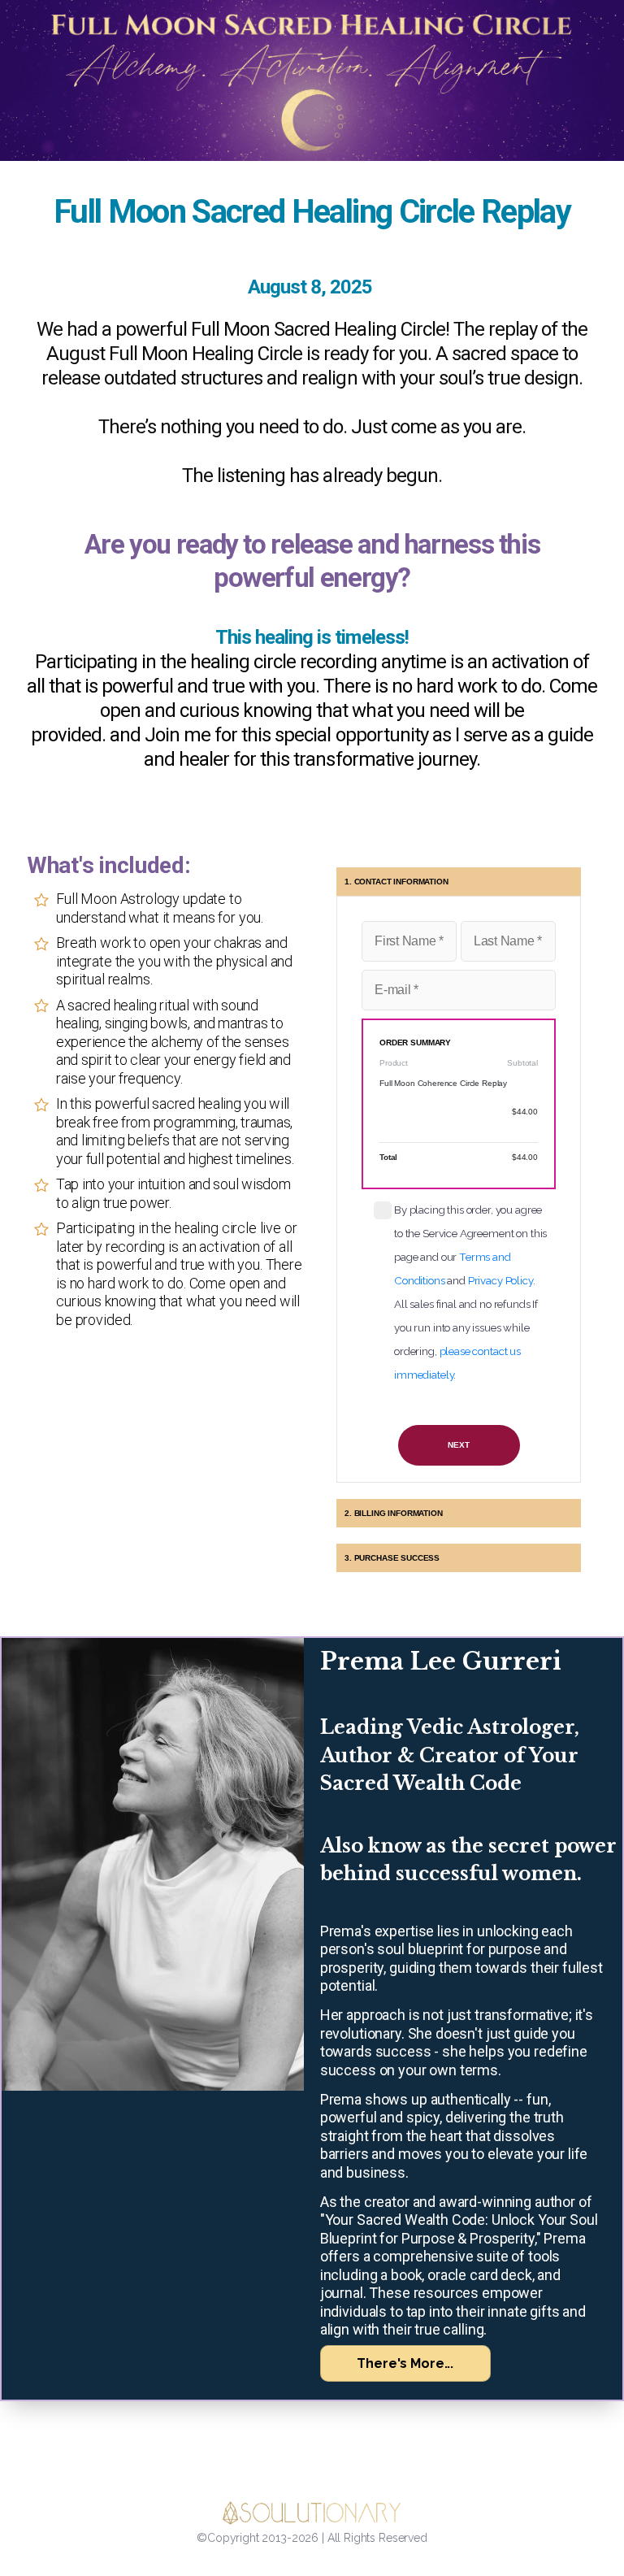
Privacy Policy (500, 1280)
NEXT (458, 1445)
